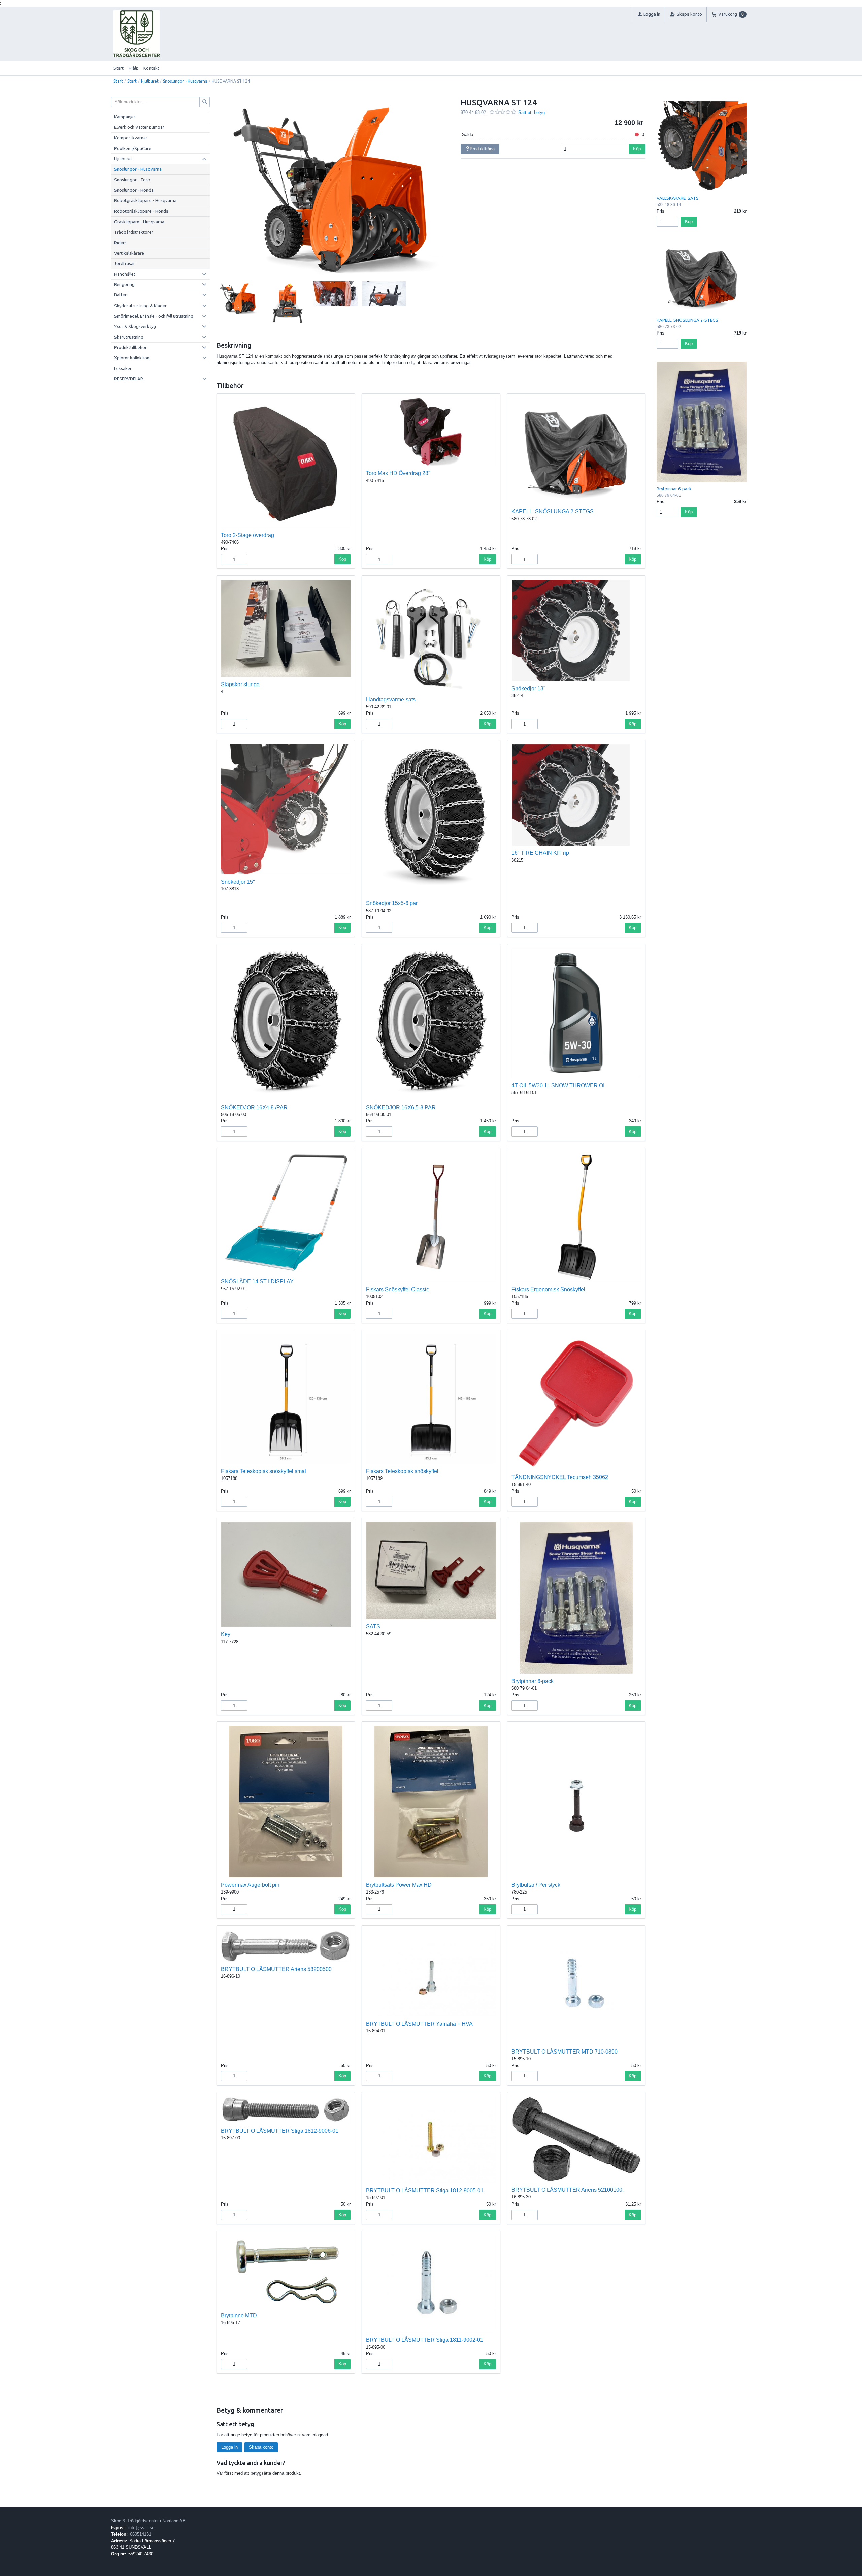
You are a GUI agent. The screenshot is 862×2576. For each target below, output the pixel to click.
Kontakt (151, 68)
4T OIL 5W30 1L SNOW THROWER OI (558, 1086)
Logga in (229, 2447)
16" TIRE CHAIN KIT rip (540, 853)
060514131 (141, 2534)
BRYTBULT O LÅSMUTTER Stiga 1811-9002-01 (425, 2340)
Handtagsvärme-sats (391, 699)
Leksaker (123, 368)
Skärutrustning (129, 337)
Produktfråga (482, 149)
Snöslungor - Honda (134, 190)
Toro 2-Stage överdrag (247, 535)
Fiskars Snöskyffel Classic (397, 1289)
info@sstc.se (141, 2528)
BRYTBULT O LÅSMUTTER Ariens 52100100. (568, 2190)
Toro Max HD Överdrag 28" (398, 473)
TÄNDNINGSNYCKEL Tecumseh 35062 (560, 1477)
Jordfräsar (125, 263)
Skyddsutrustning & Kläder (140, 306)
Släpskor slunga (240, 684)
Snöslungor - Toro (132, 180)
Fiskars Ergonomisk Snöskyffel (548, 1289)
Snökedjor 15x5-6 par (392, 903)
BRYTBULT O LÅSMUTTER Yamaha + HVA (419, 2024)
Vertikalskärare (129, 253)
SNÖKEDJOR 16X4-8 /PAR (254, 1107)
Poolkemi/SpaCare (133, 148)
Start (119, 68)
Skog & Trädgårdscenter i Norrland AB (148, 2521)
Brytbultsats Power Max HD (399, 1885)
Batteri (121, 295)
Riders (120, 243)
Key (226, 1634)
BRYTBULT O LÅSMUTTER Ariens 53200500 (276, 1969)
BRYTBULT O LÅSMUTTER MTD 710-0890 (565, 2052)
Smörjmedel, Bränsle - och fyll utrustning (154, 316)
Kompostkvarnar (131, 138)
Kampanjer (125, 117)
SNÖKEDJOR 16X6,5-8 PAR (401, 1107)
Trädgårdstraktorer (134, 232)
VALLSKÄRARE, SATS (678, 198)
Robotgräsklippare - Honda (141, 211)
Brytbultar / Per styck (536, 1885)
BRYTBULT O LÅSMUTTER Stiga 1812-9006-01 (280, 2131)
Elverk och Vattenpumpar (139, 127)
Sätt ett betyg (532, 112)
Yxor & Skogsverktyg (135, 326)
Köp (637, 149)
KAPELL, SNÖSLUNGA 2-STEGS (553, 512)
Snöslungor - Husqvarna (185, 81)
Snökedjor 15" (238, 882)
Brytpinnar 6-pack (533, 1681)
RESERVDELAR (129, 379)
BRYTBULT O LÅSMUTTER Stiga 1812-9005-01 (425, 2190)
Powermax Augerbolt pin (250, 1885)
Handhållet (125, 274)
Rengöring (124, 284)
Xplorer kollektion (132, 358)
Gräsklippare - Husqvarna (139, 222)
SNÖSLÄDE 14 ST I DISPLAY (257, 1282)
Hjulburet (150, 81)
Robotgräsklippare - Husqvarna (145, 200)
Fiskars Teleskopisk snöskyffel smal (263, 1471)
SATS (373, 1627)
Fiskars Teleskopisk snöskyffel (402, 1471)
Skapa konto (261, 2447)
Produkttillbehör (130, 347)
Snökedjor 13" (528, 688)
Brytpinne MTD (239, 2315)
